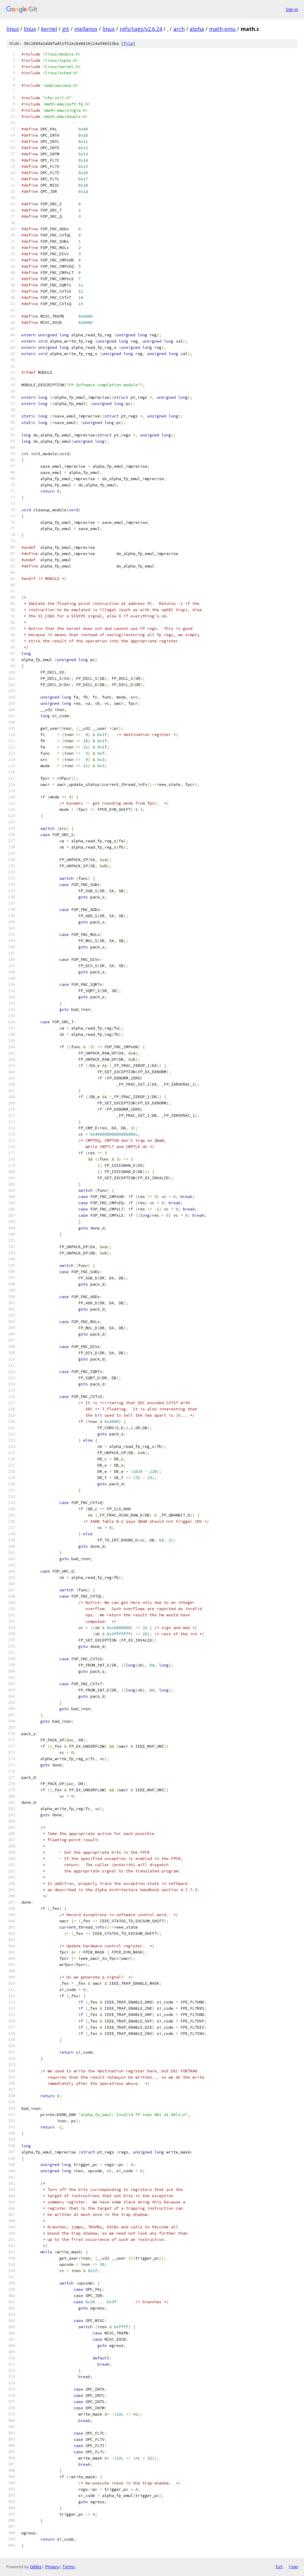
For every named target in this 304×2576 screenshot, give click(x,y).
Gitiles (36, 2567)
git (66, 29)
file (128, 44)
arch (179, 29)
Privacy (52, 2567)
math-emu (222, 29)
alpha (197, 29)
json (293, 2566)
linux (13, 29)
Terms (69, 2567)
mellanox (86, 29)
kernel (49, 29)
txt (279, 2566)
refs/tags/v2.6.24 (141, 29)
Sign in (292, 9)
